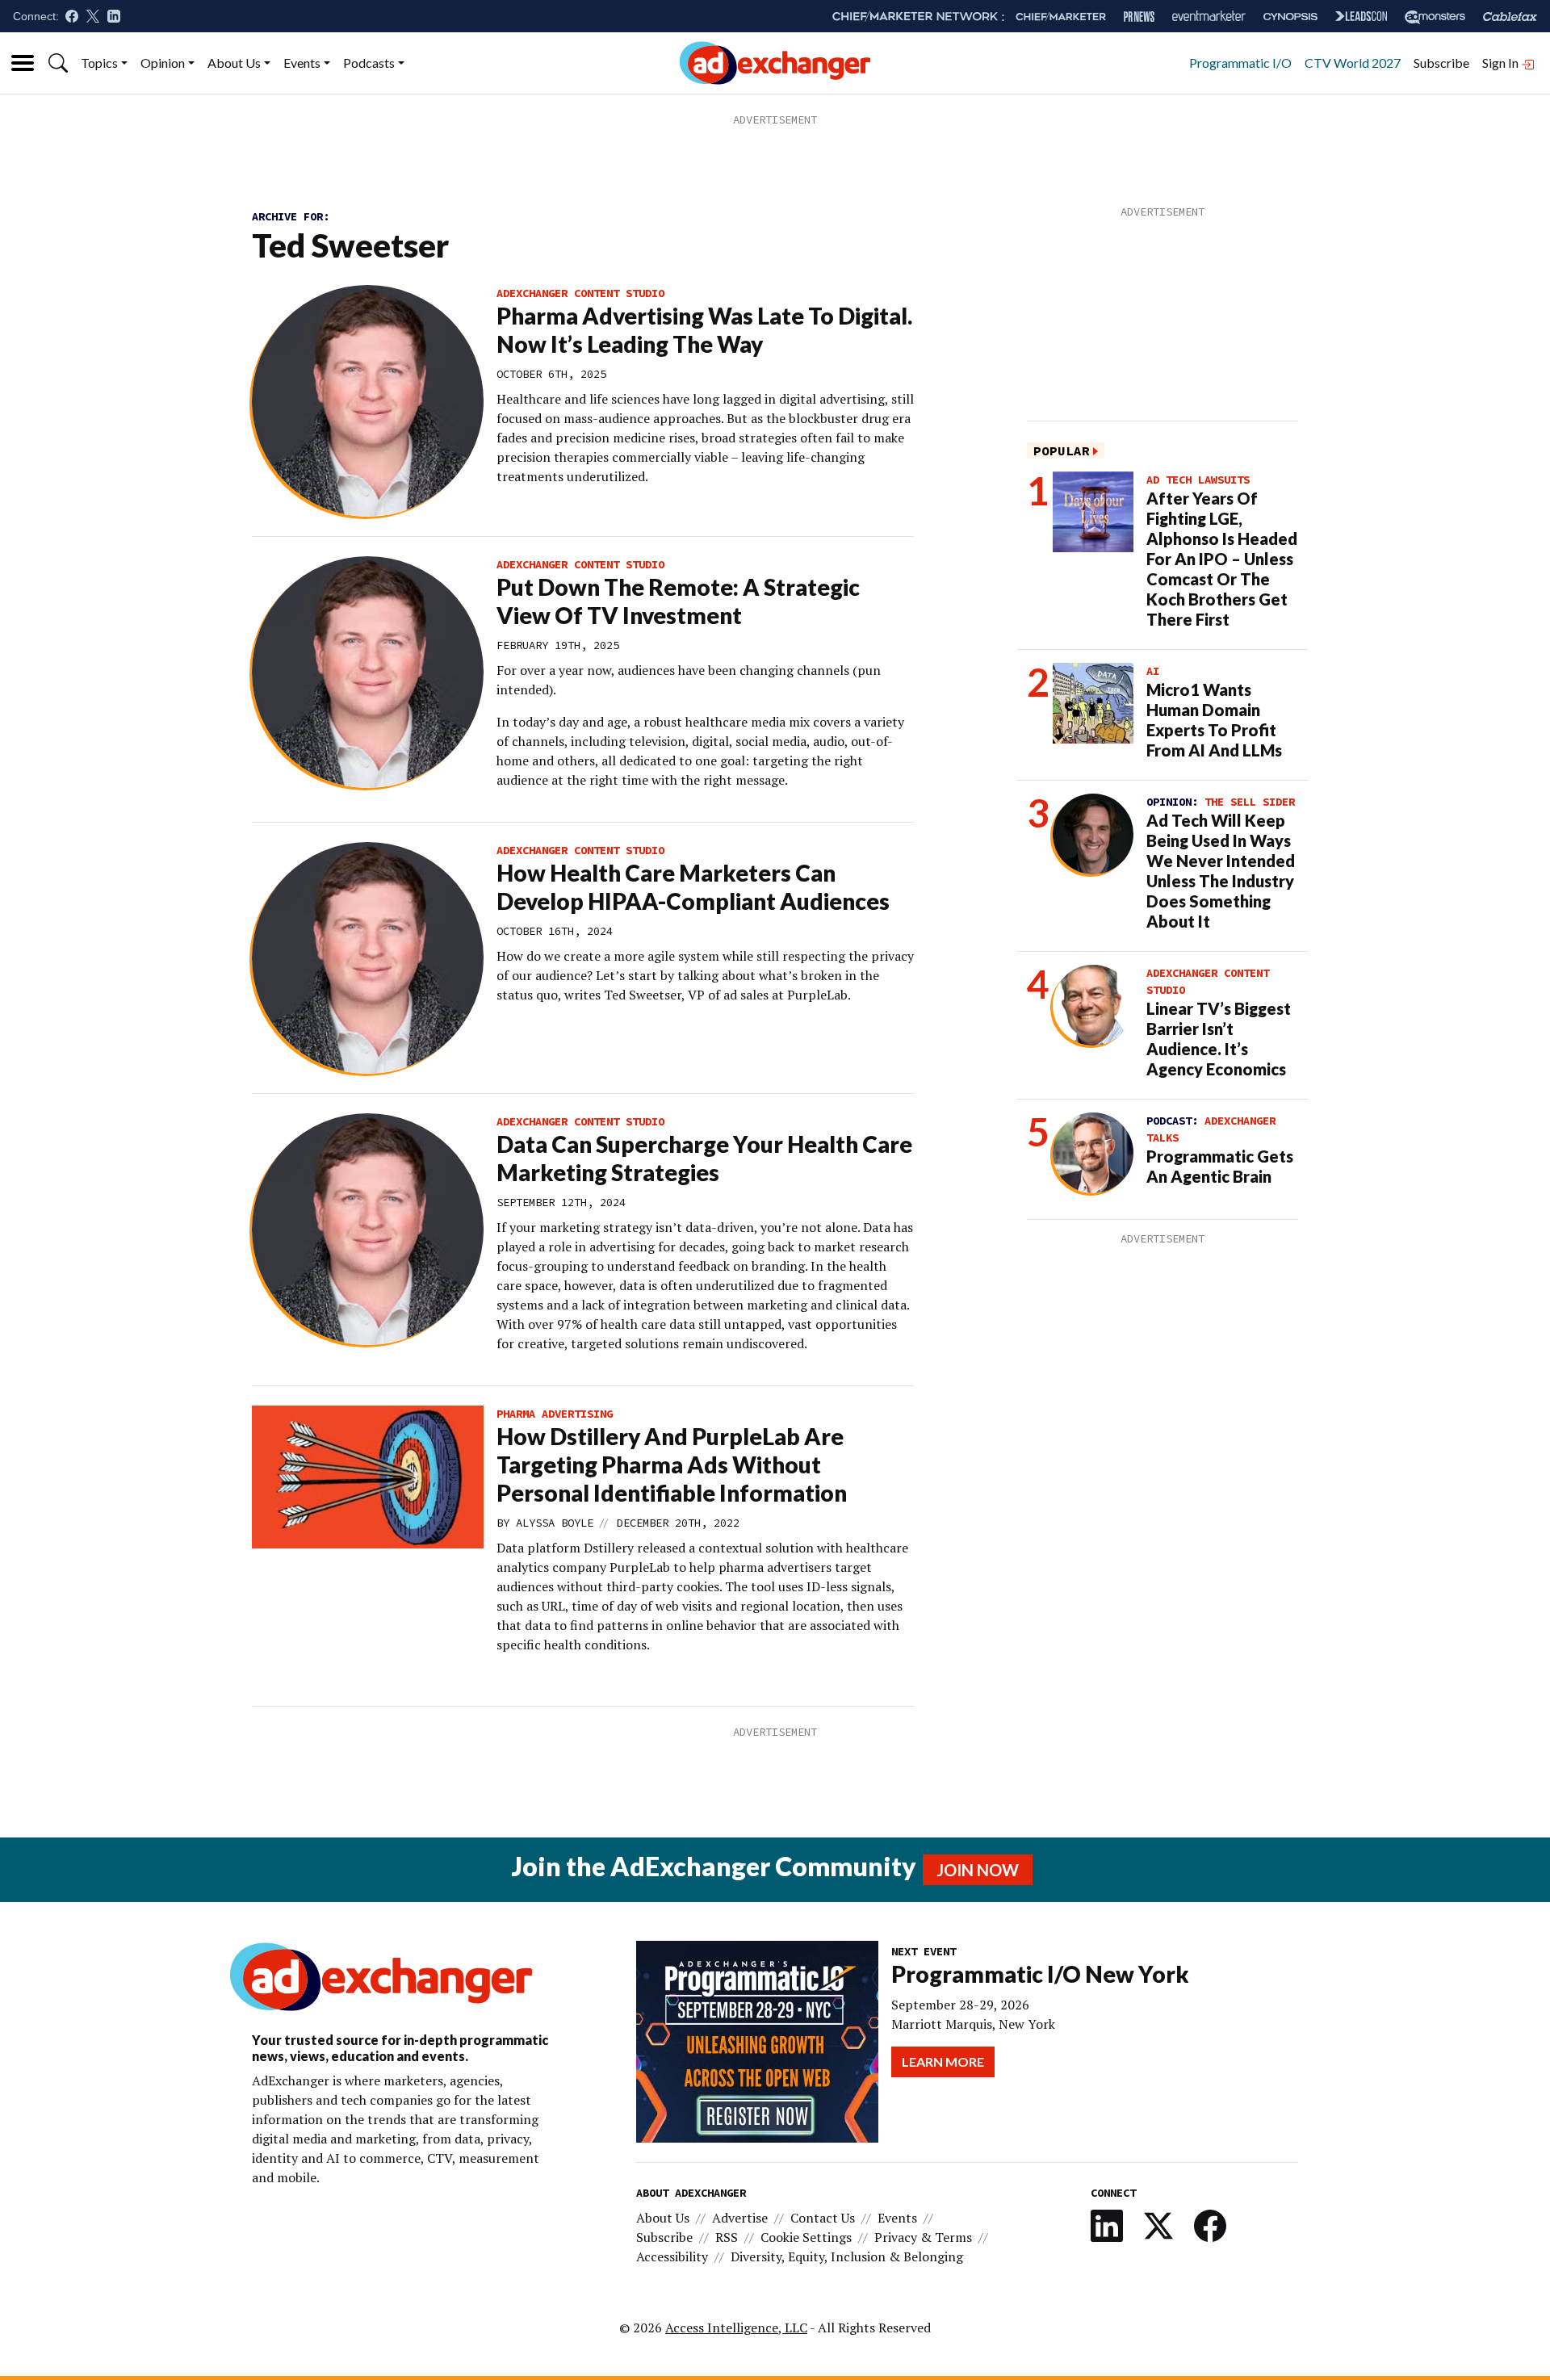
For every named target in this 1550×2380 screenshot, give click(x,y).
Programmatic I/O (1240, 63)
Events (302, 63)
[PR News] (1139, 17)
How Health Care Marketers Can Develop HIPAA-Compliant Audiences (693, 887)
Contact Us (823, 2218)
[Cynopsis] (1290, 17)
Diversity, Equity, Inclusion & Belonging (847, 2256)
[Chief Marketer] (1061, 17)
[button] (58, 63)
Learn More (943, 2062)
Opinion (163, 63)
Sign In (1502, 63)
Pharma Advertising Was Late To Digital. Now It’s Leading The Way (704, 330)
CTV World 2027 (1353, 63)
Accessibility (672, 2256)
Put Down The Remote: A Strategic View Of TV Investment (678, 601)
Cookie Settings (806, 2237)
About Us (234, 63)
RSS (727, 2237)
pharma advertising (555, 1414)
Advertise (740, 2218)
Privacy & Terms (923, 2237)
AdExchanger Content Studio (580, 293)
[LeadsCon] (1361, 16)
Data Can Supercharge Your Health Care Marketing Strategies (704, 1158)
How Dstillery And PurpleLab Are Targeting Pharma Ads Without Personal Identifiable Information (672, 1464)
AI (1153, 671)
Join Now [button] (978, 1870)
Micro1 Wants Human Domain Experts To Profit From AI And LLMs (1214, 720)
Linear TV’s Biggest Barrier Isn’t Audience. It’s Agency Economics (1219, 1039)
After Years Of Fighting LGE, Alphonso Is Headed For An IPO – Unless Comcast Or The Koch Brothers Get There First (1222, 559)
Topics (99, 63)
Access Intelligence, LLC (736, 2328)
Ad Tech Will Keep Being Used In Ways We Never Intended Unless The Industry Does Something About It (1221, 871)
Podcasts (369, 63)
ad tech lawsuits (1198, 480)
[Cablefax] (1510, 17)
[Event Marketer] (1209, 17)
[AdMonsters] (1435, 17)
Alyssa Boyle (555, 1523)
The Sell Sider (1250, 802)
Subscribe (1441, 63)
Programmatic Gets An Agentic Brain (1220, 1166)
